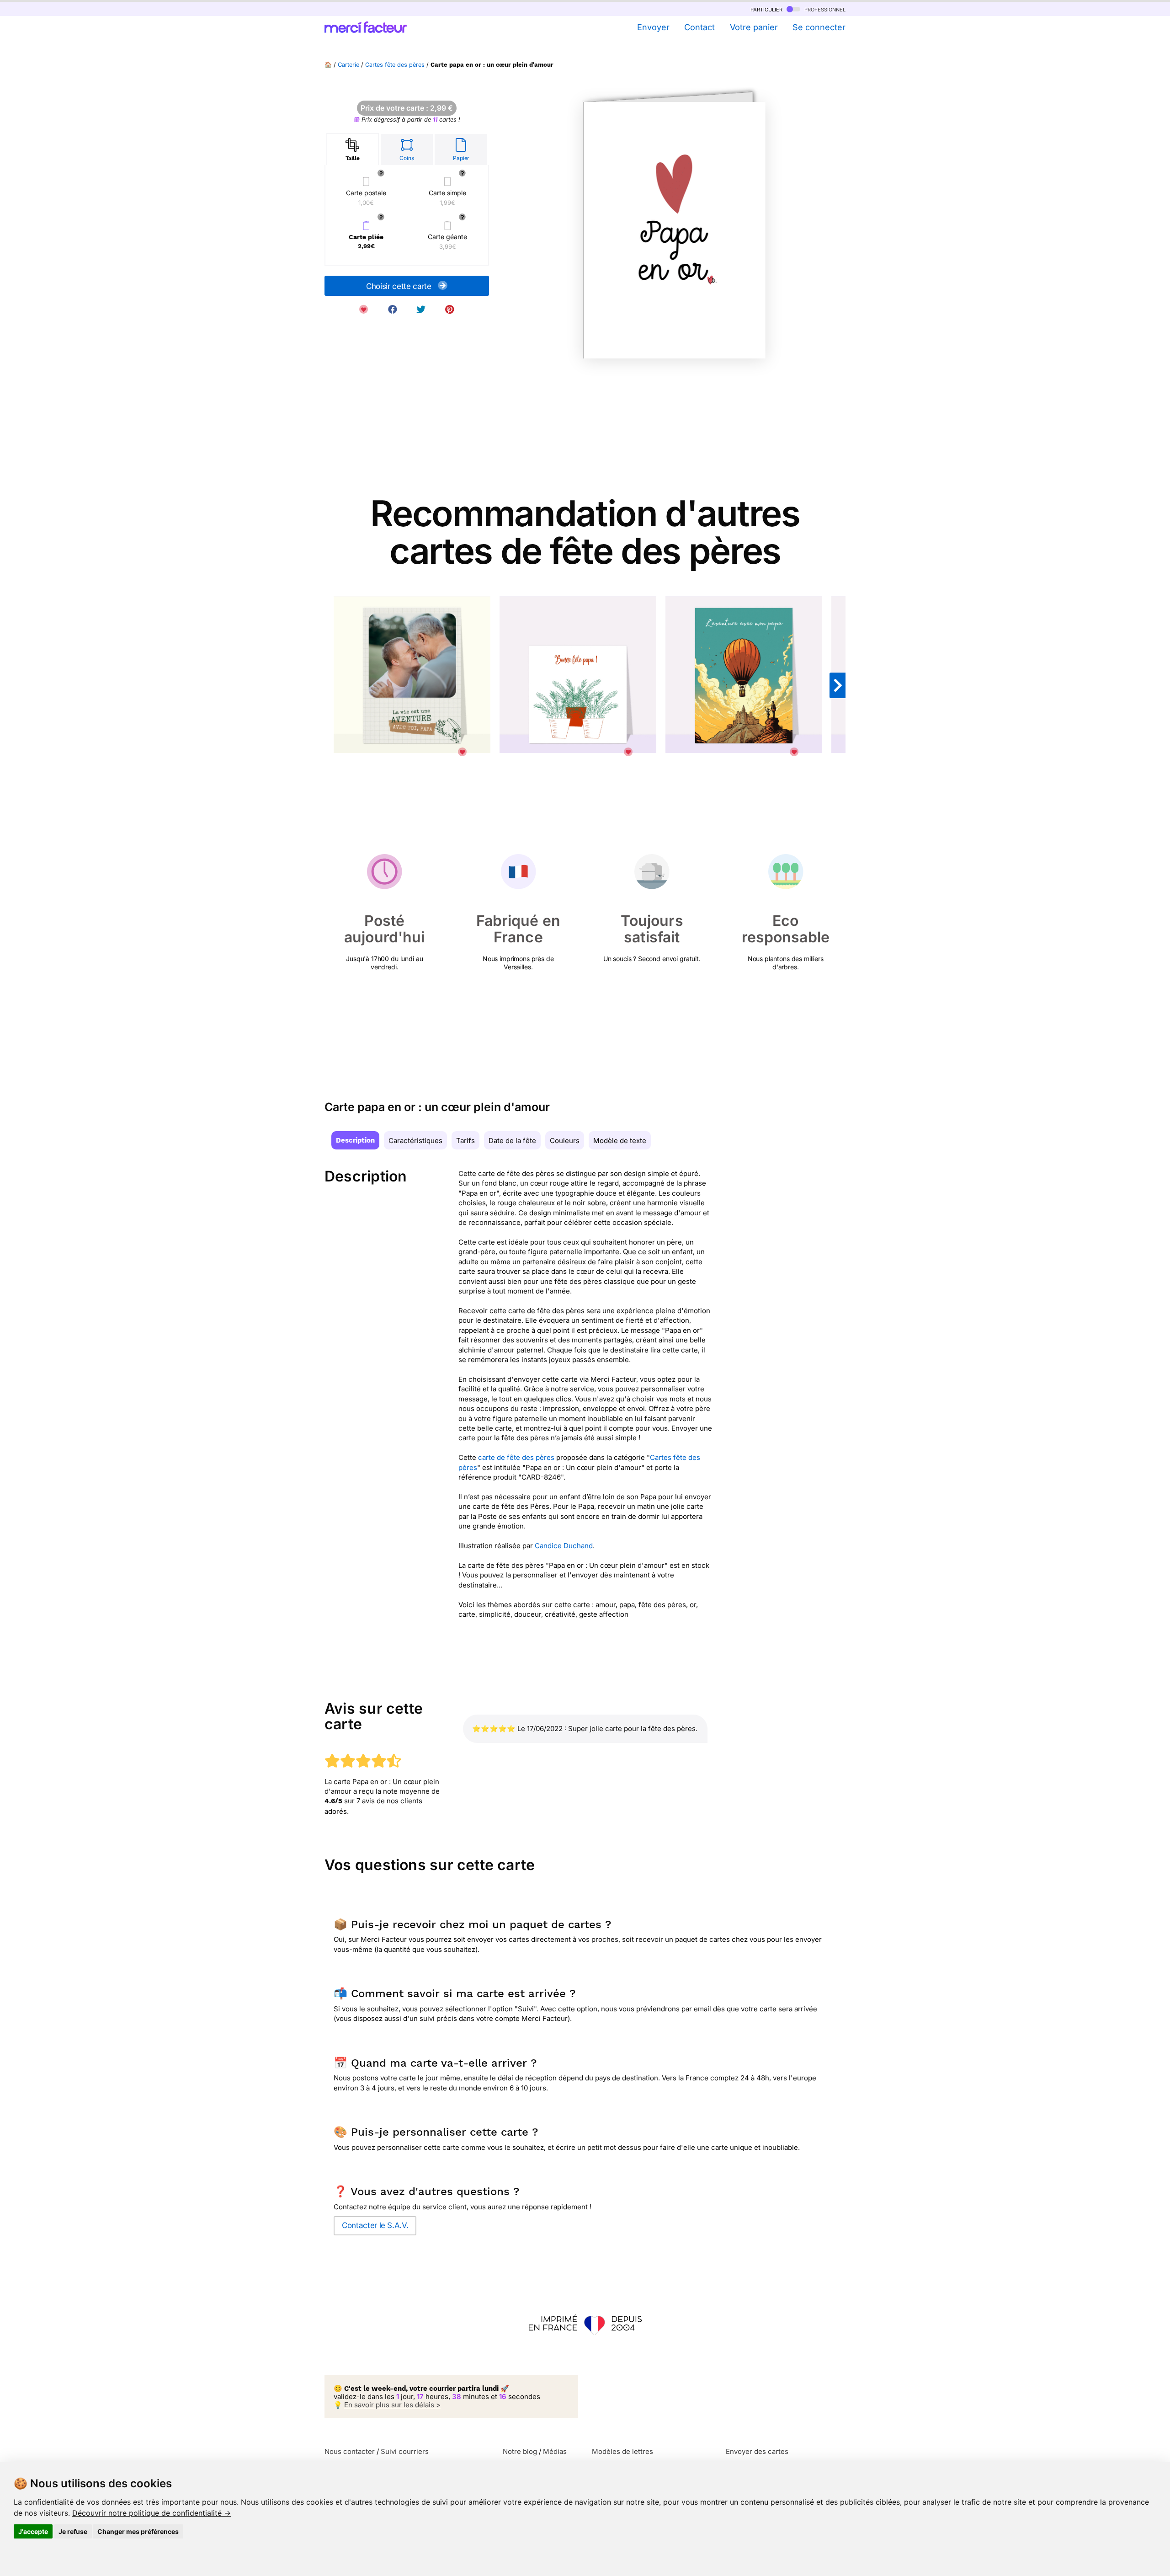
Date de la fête (512, 1141)
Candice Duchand (564, 1546)
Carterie (348, 65)
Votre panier (754, 27)
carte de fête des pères (516, 1457)
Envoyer (653, 27)
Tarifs (465, 1141)
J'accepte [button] (33, 2531)
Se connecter (819, 27)
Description (355, 1140)
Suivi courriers (405, 2451)
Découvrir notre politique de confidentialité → (152, 2513)
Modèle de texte (620, 1141)
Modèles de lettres (622, 2451)
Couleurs (565, 1141)
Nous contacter (350, 2451)
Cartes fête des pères (395, 65)
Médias (555, 2451)
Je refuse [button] (73, 2531)
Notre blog (520, 2451)
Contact (699, 27)
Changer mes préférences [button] (138, 2531)
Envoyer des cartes (757, 2451)
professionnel (824, 9)
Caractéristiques (415, 1141)
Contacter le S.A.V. (375, 2225)
